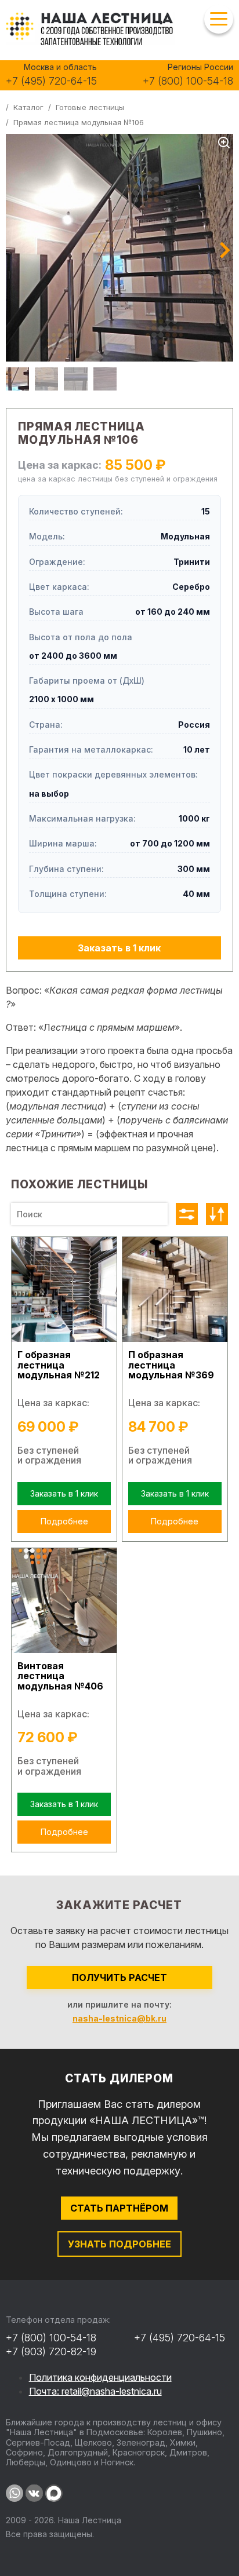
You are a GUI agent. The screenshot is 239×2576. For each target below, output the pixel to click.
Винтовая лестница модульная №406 (60, 1676)
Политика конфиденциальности (100, 2377)
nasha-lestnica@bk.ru (119, 2018)
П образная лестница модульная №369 (171, 1365)
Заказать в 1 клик (119, 948)
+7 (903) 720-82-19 (51, 2351)
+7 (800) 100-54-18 (188, 81)
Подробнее (64, 1521)
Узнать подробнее (119, 2244)
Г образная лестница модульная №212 (59, 1365)
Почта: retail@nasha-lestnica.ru (95, 2391)
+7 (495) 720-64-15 (51, 81)
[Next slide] (225, 251)
